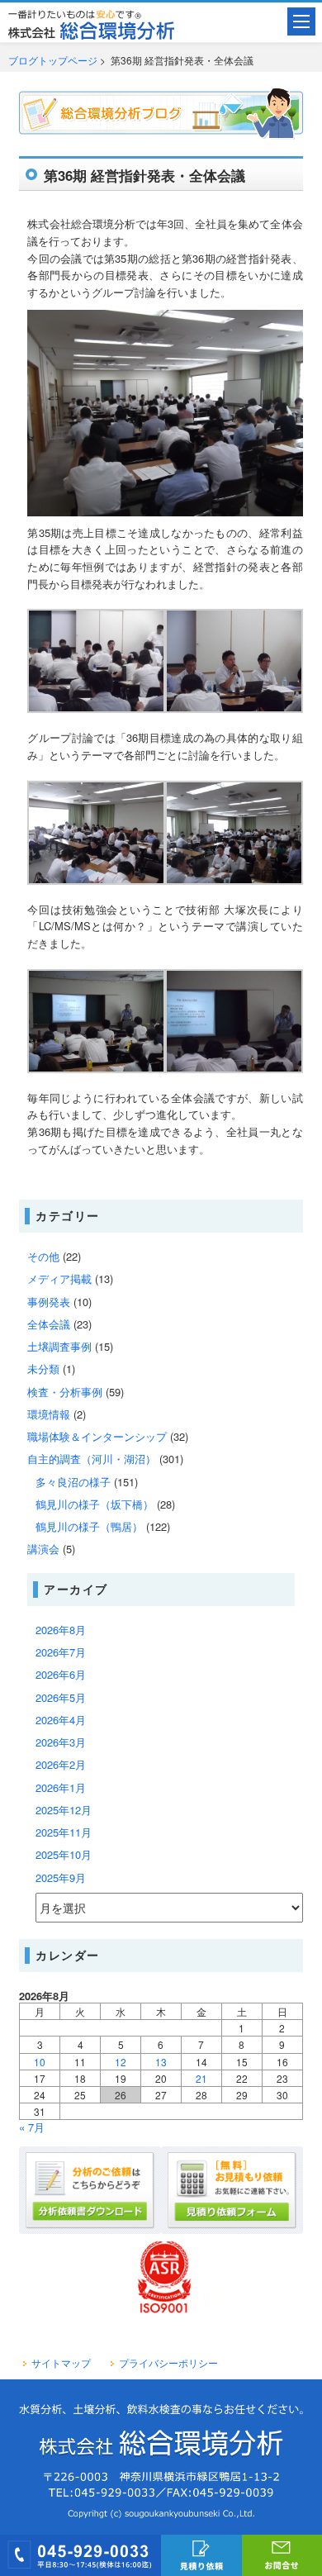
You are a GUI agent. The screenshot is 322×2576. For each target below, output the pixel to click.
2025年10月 (64, 1854)
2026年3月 (61, 1742)
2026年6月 (61, 1674)
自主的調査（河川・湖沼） (92, 1459)
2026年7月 (61, 1652)
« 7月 (32, 2127)
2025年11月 (64, 1832)
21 (201, 2078)
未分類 (43, 1369)
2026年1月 (61, 1787)
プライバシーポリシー (168, 2363)
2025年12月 (64, 1810)
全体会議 (49, 1324)
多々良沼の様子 (73, 1482)
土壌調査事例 (59, 1346)
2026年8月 (61, 1630)
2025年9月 (61, 1877)
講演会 (43, 1549)
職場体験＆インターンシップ (97, 1436)
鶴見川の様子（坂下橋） (95, 1504)
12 (121, 2062)
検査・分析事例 (65, 1392)
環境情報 (49, 1414)
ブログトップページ (53, 60)
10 (40, 2062)
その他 (43, 1256)
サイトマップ (61, 2363)
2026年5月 (61, 1697)
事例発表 (49, 1302)
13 (161, 2062)
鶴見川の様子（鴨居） (89, 1526)
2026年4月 (61, 1720)
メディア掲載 (59, 1278)
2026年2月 (61, 1764)
